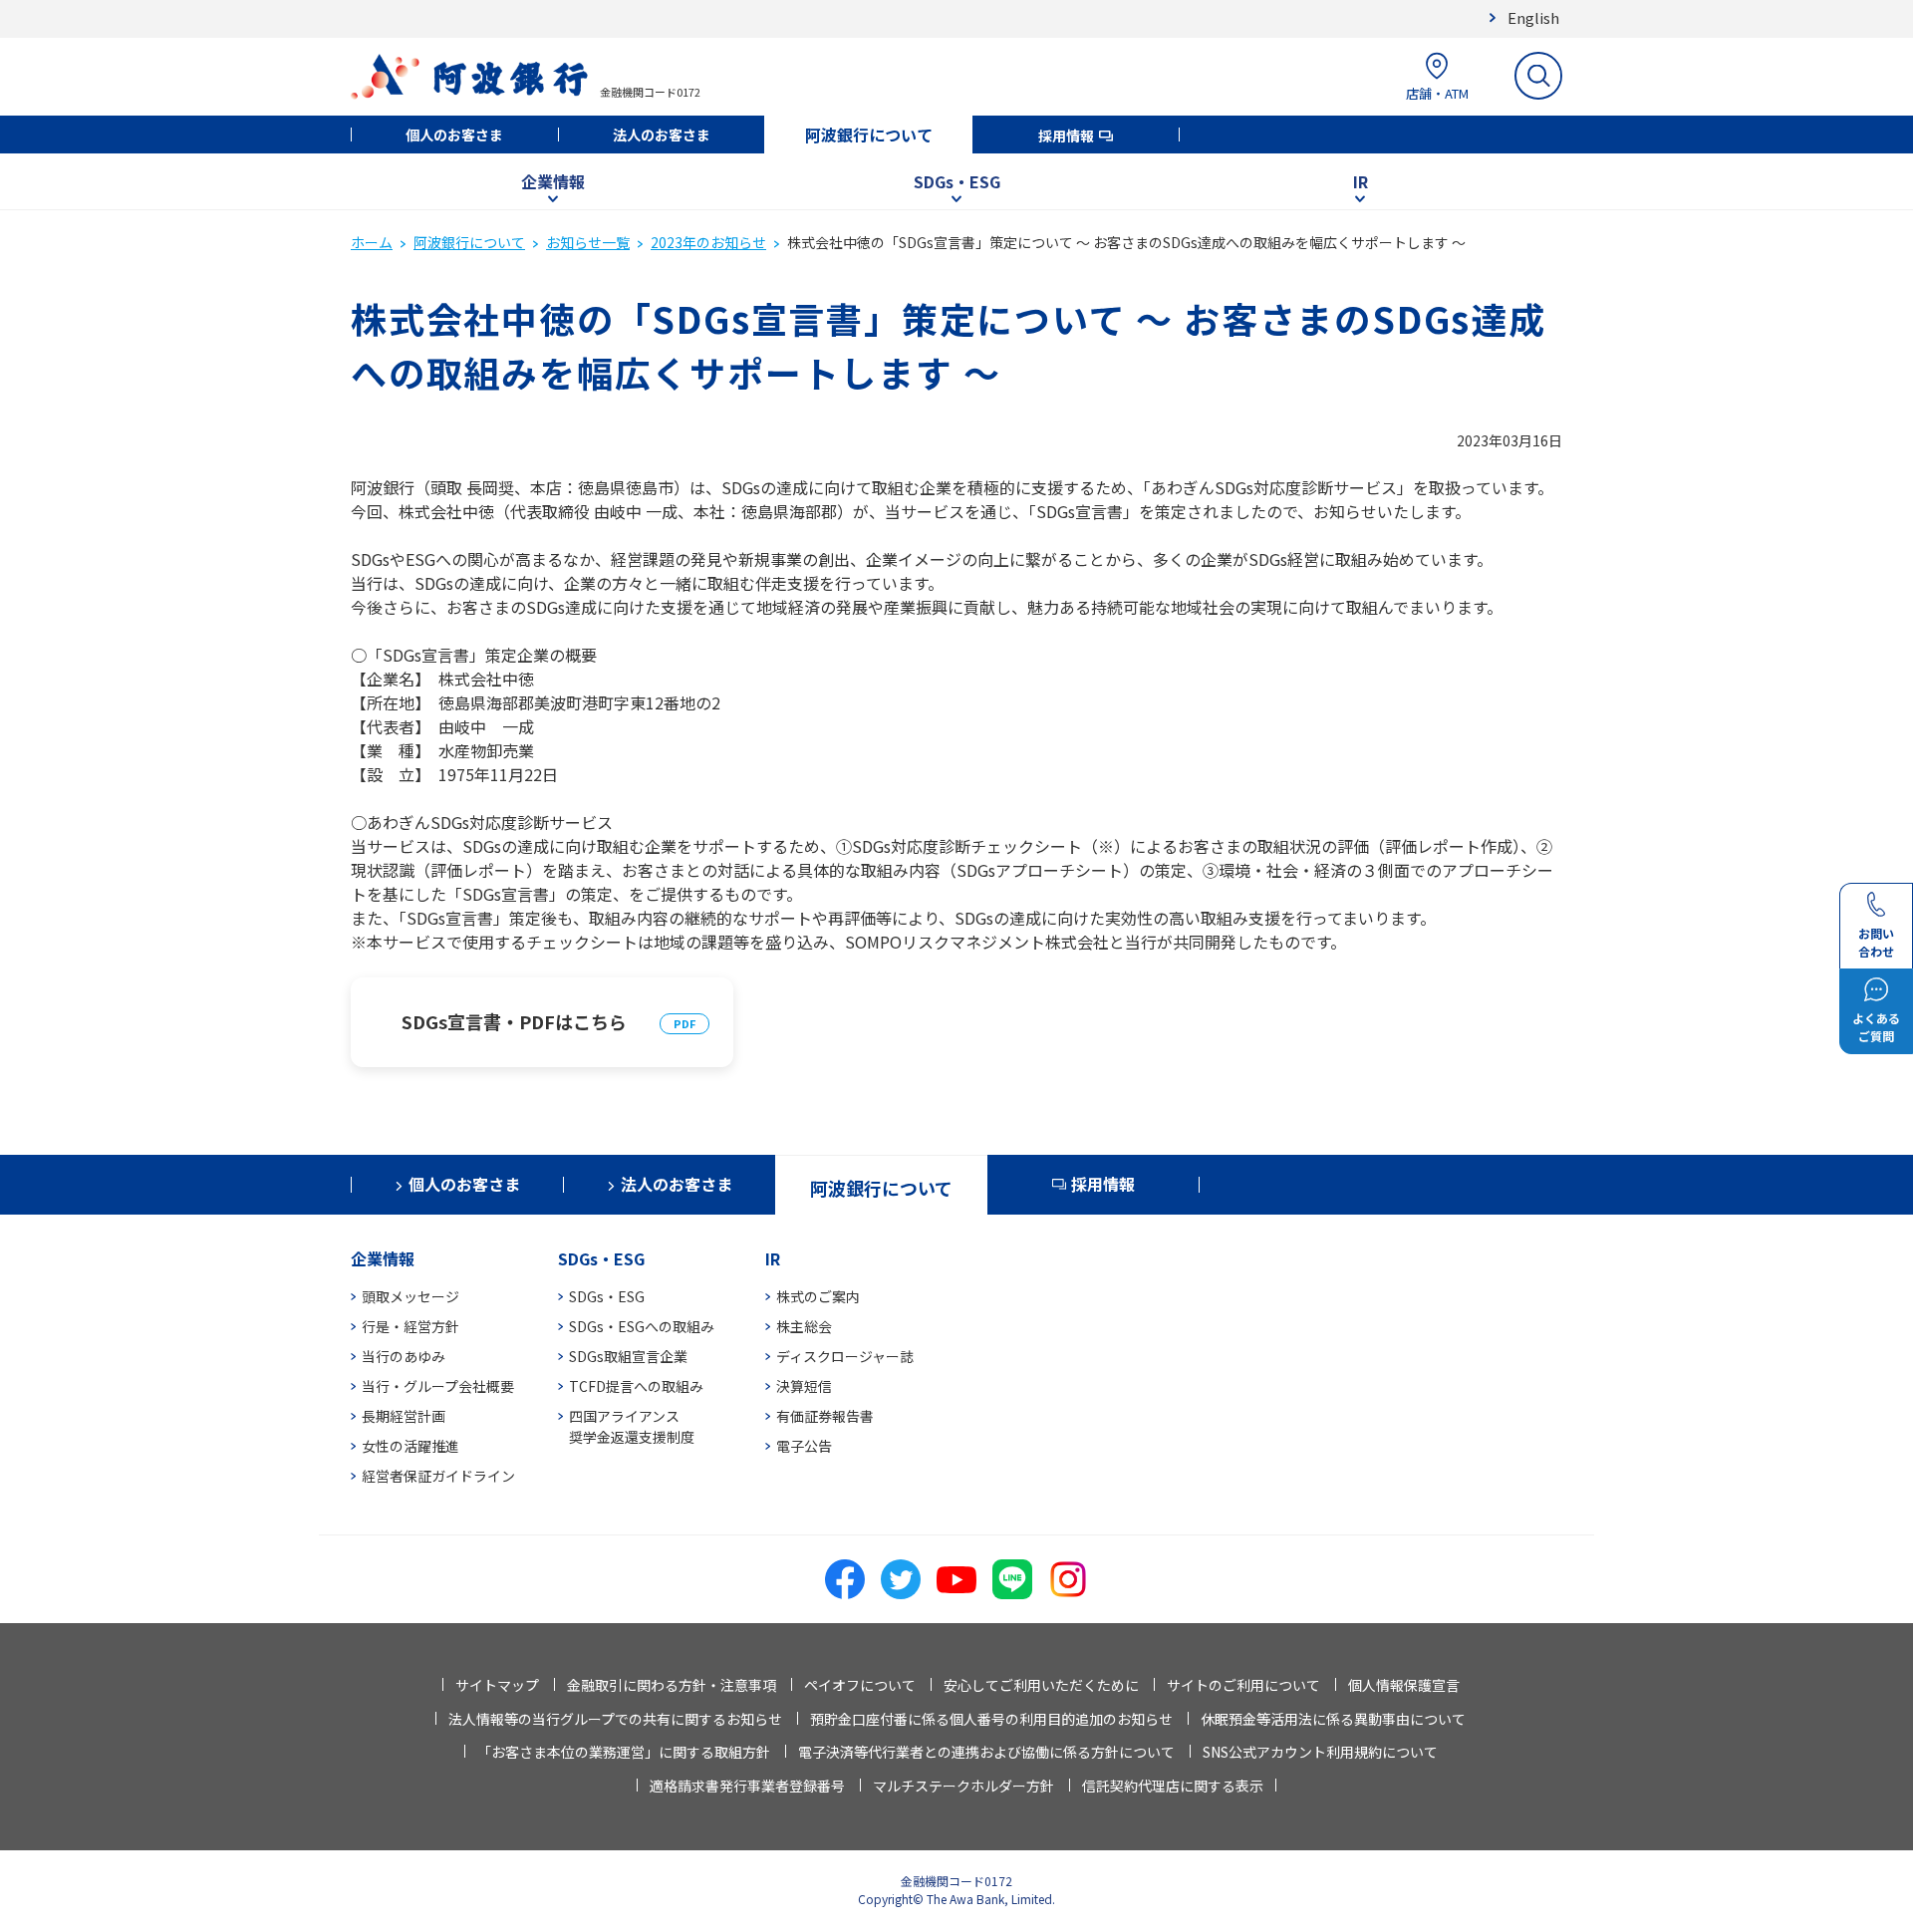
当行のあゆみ (404, 1356)
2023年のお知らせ (708, 242)
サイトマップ (497, 1685)
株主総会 (804, 1326)
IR (1361, 181)
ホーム (372, 242)
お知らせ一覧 (588, 242)
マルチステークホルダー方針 (963, 1786)
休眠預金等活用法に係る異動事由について (1333, 1719)
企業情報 (553, 181)
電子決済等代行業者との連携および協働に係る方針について (986, 1752)
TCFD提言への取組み (636, 1386)
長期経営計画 (404, 1416)
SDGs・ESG (957, 181)
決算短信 (804, 1386)
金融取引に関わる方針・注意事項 (672, 1685)
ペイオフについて (860, 1685)
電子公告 (804, 1446)
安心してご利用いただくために (1041, 1685)
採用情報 (1066, 136)
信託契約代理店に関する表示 (1173, 1786)
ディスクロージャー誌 (845, 1356)
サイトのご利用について (1243, 1685)
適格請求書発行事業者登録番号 (747, 1786)
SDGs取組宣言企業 (628, 1356)
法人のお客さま (662, 135)
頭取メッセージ (410, 1296)
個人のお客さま (454, 135)
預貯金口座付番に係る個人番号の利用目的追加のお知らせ (991, 1719)
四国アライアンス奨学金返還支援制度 (632, 1426)
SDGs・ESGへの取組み (642, 1326)
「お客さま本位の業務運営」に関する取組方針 (624, 1752)
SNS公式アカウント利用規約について (1320, 1752)
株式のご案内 (818, 1296)
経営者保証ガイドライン (438, 1476)
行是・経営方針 (410, 1326)
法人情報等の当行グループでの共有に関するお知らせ (615, 1719)
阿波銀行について (869, 135)
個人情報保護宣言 (1404, 1685)
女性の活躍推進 (410, 1446)
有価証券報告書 (825, 1416)
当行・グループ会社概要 (438, 1386)
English (1533, 17)
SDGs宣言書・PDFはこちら (514, 1021)
